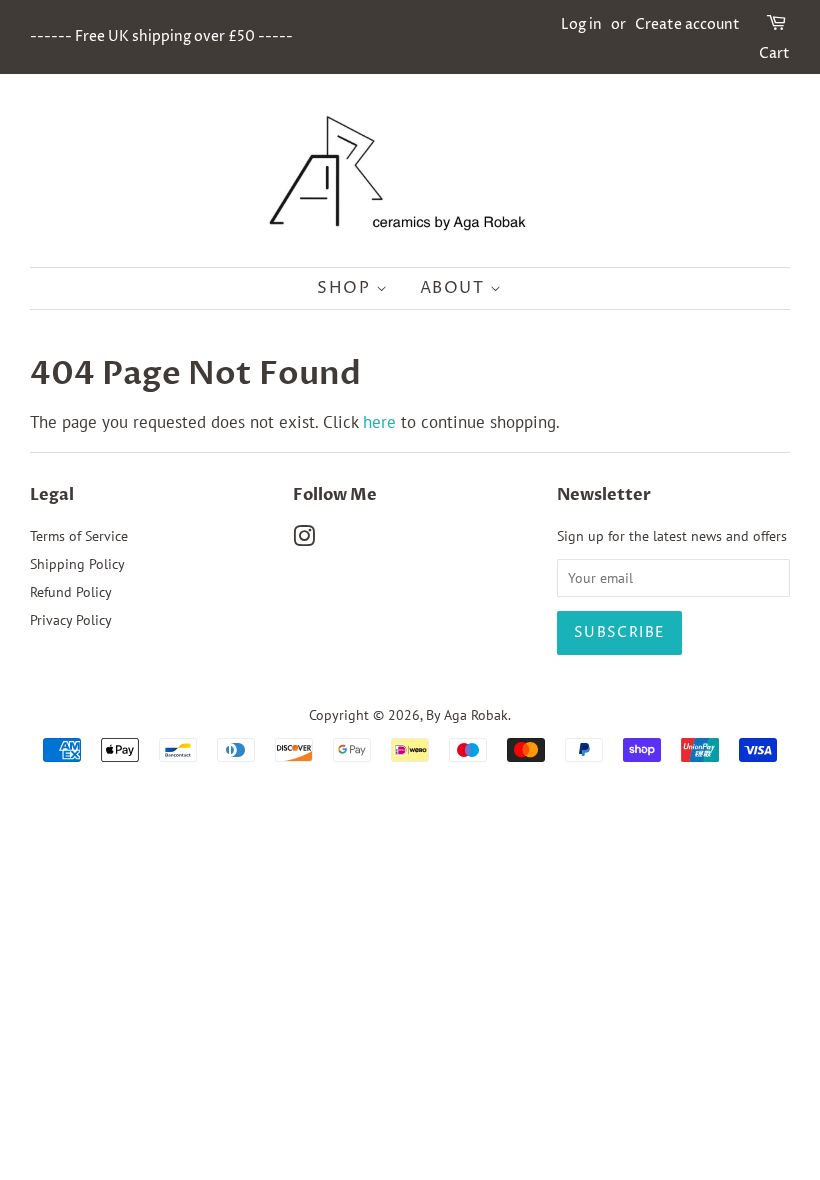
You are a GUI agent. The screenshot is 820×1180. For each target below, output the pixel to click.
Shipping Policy (77, 563)
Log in (581, 24)
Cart (774, 53)
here (379, 422)
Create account (687, 24)
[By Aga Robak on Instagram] (304, 539)
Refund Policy (71, 591)
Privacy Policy (71, 619)
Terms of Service (79, 535)
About (455, 288)
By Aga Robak (467, 714)
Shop (346, 288)
